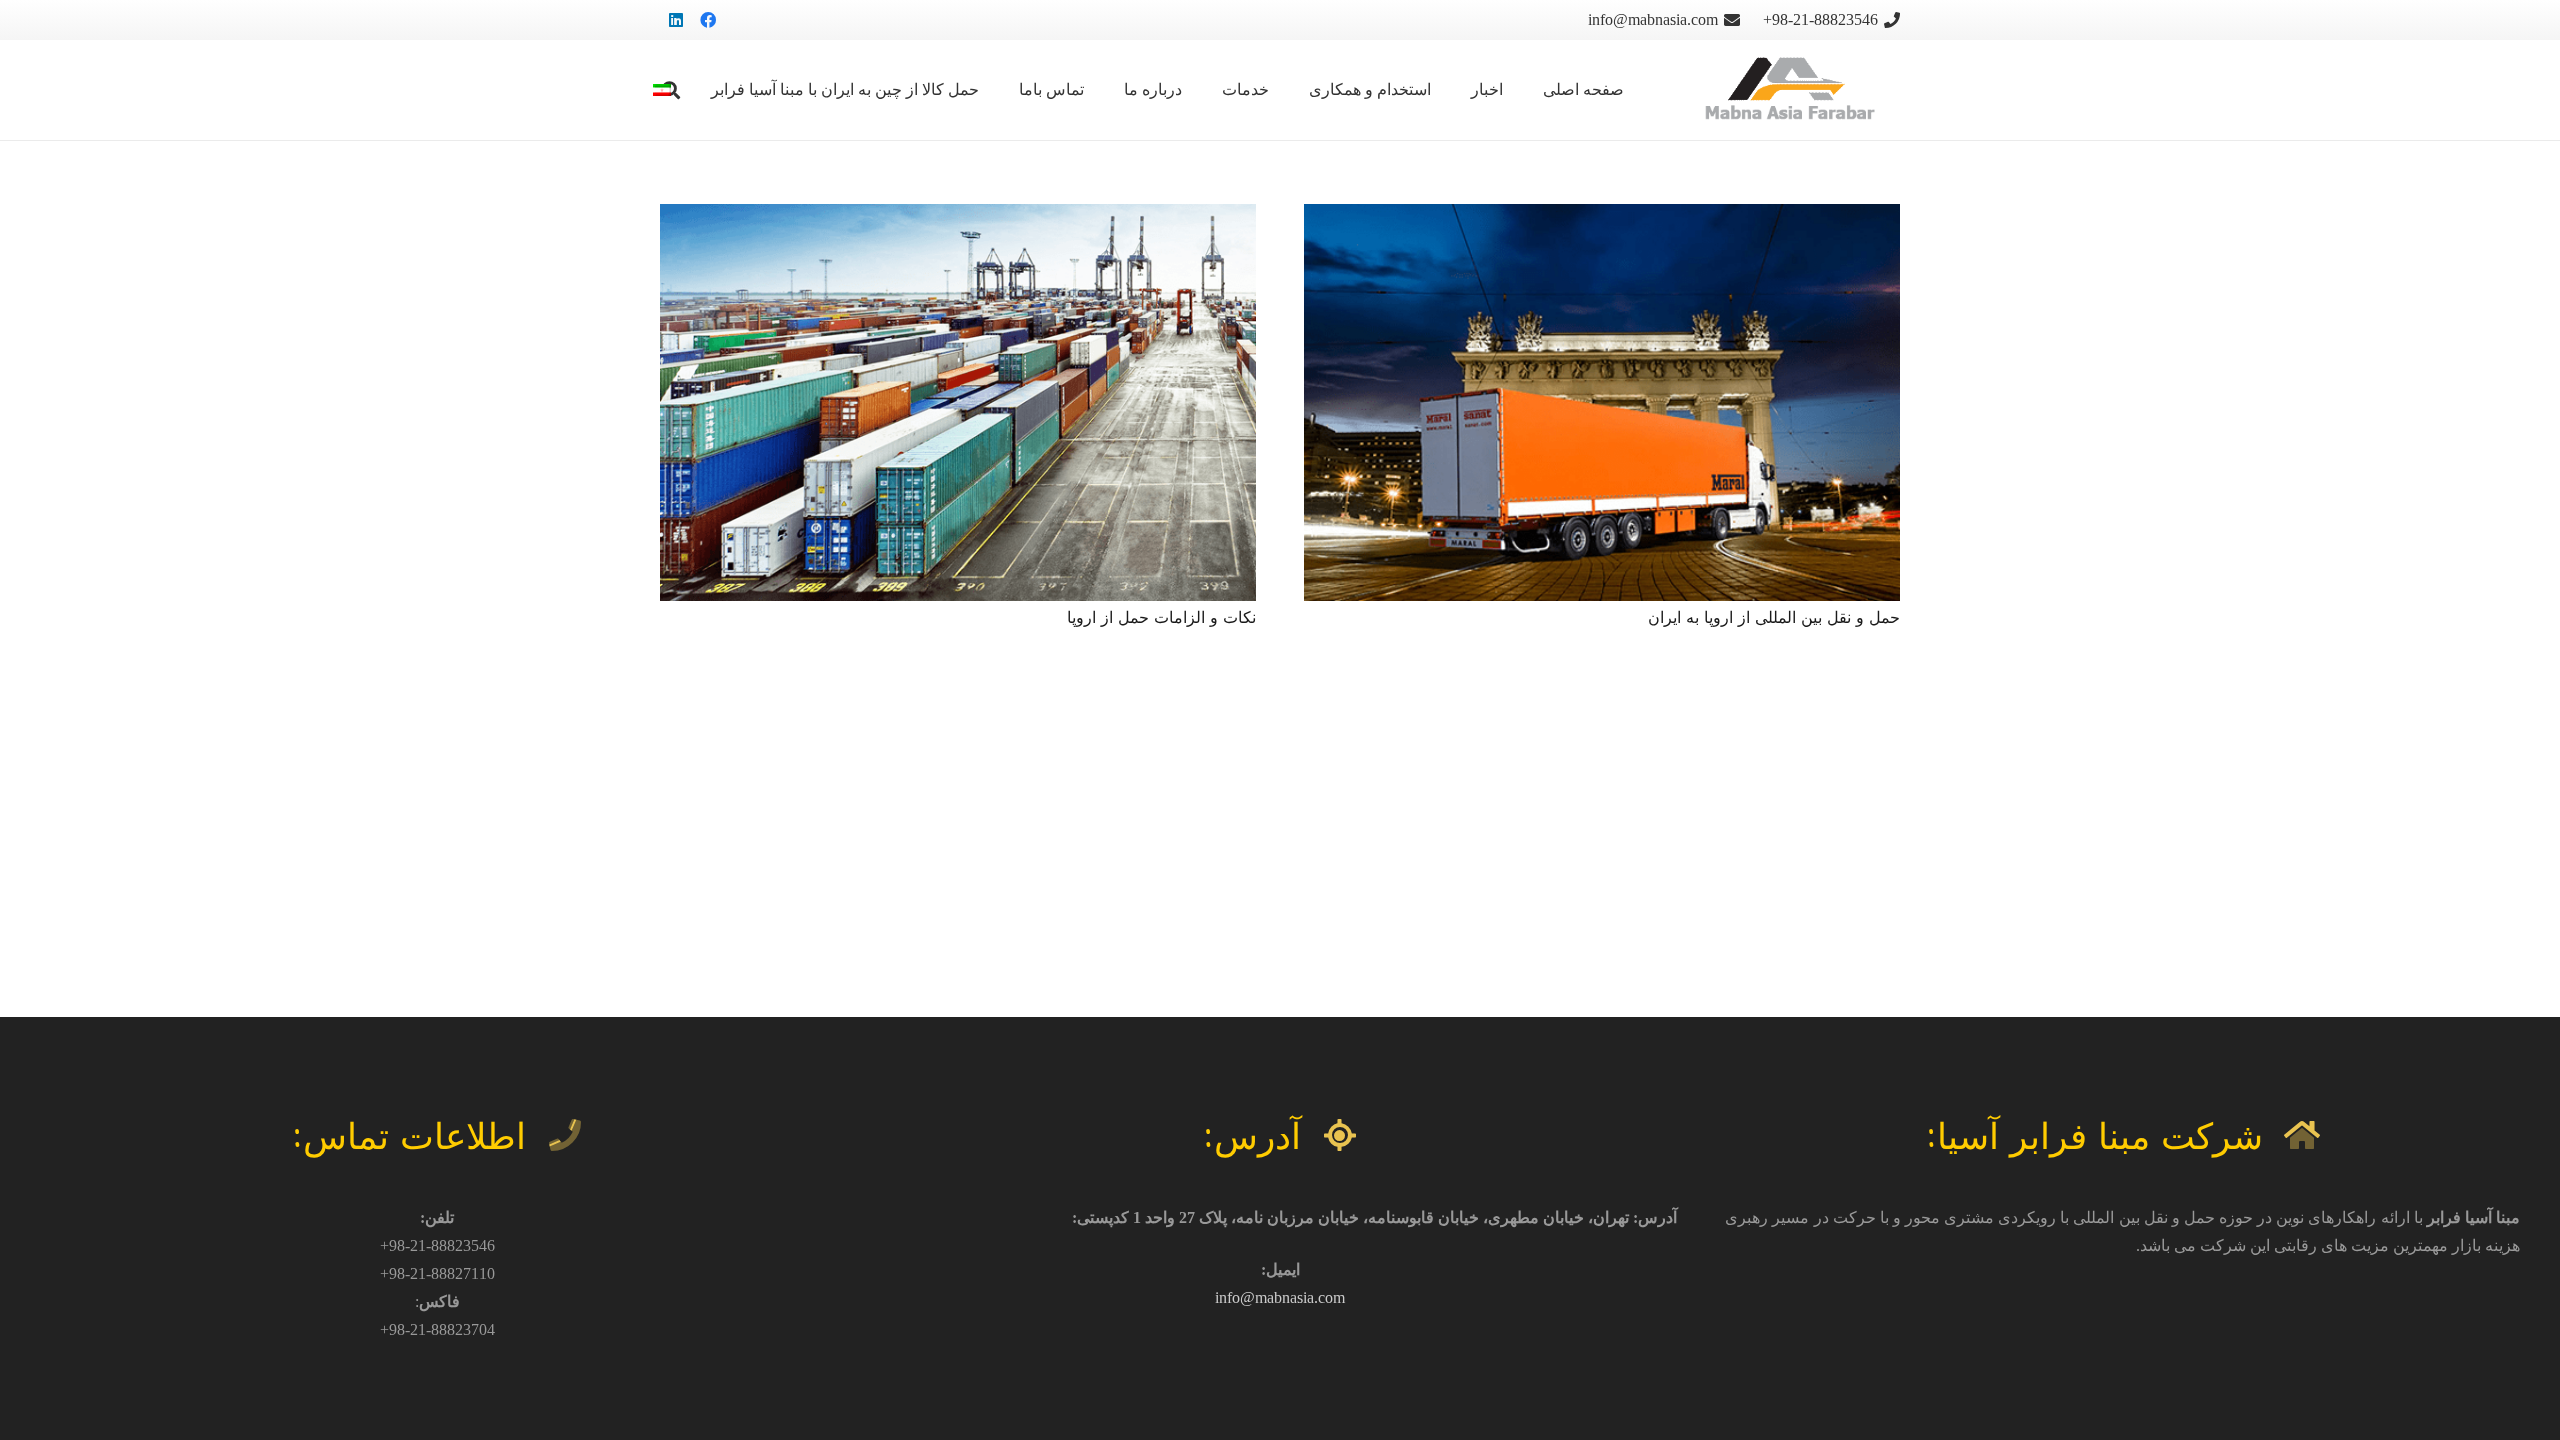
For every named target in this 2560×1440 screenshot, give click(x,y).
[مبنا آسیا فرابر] (1786, 90)
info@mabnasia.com (1280, 1297)
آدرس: (1252, 1134)
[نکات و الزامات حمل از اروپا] (958, 217)
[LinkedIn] (676, 20)
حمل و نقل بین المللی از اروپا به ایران (1774, 616)
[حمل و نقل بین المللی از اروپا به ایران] (1602, 217)
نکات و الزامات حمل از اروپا (1161, 616)
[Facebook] (708, 20)
